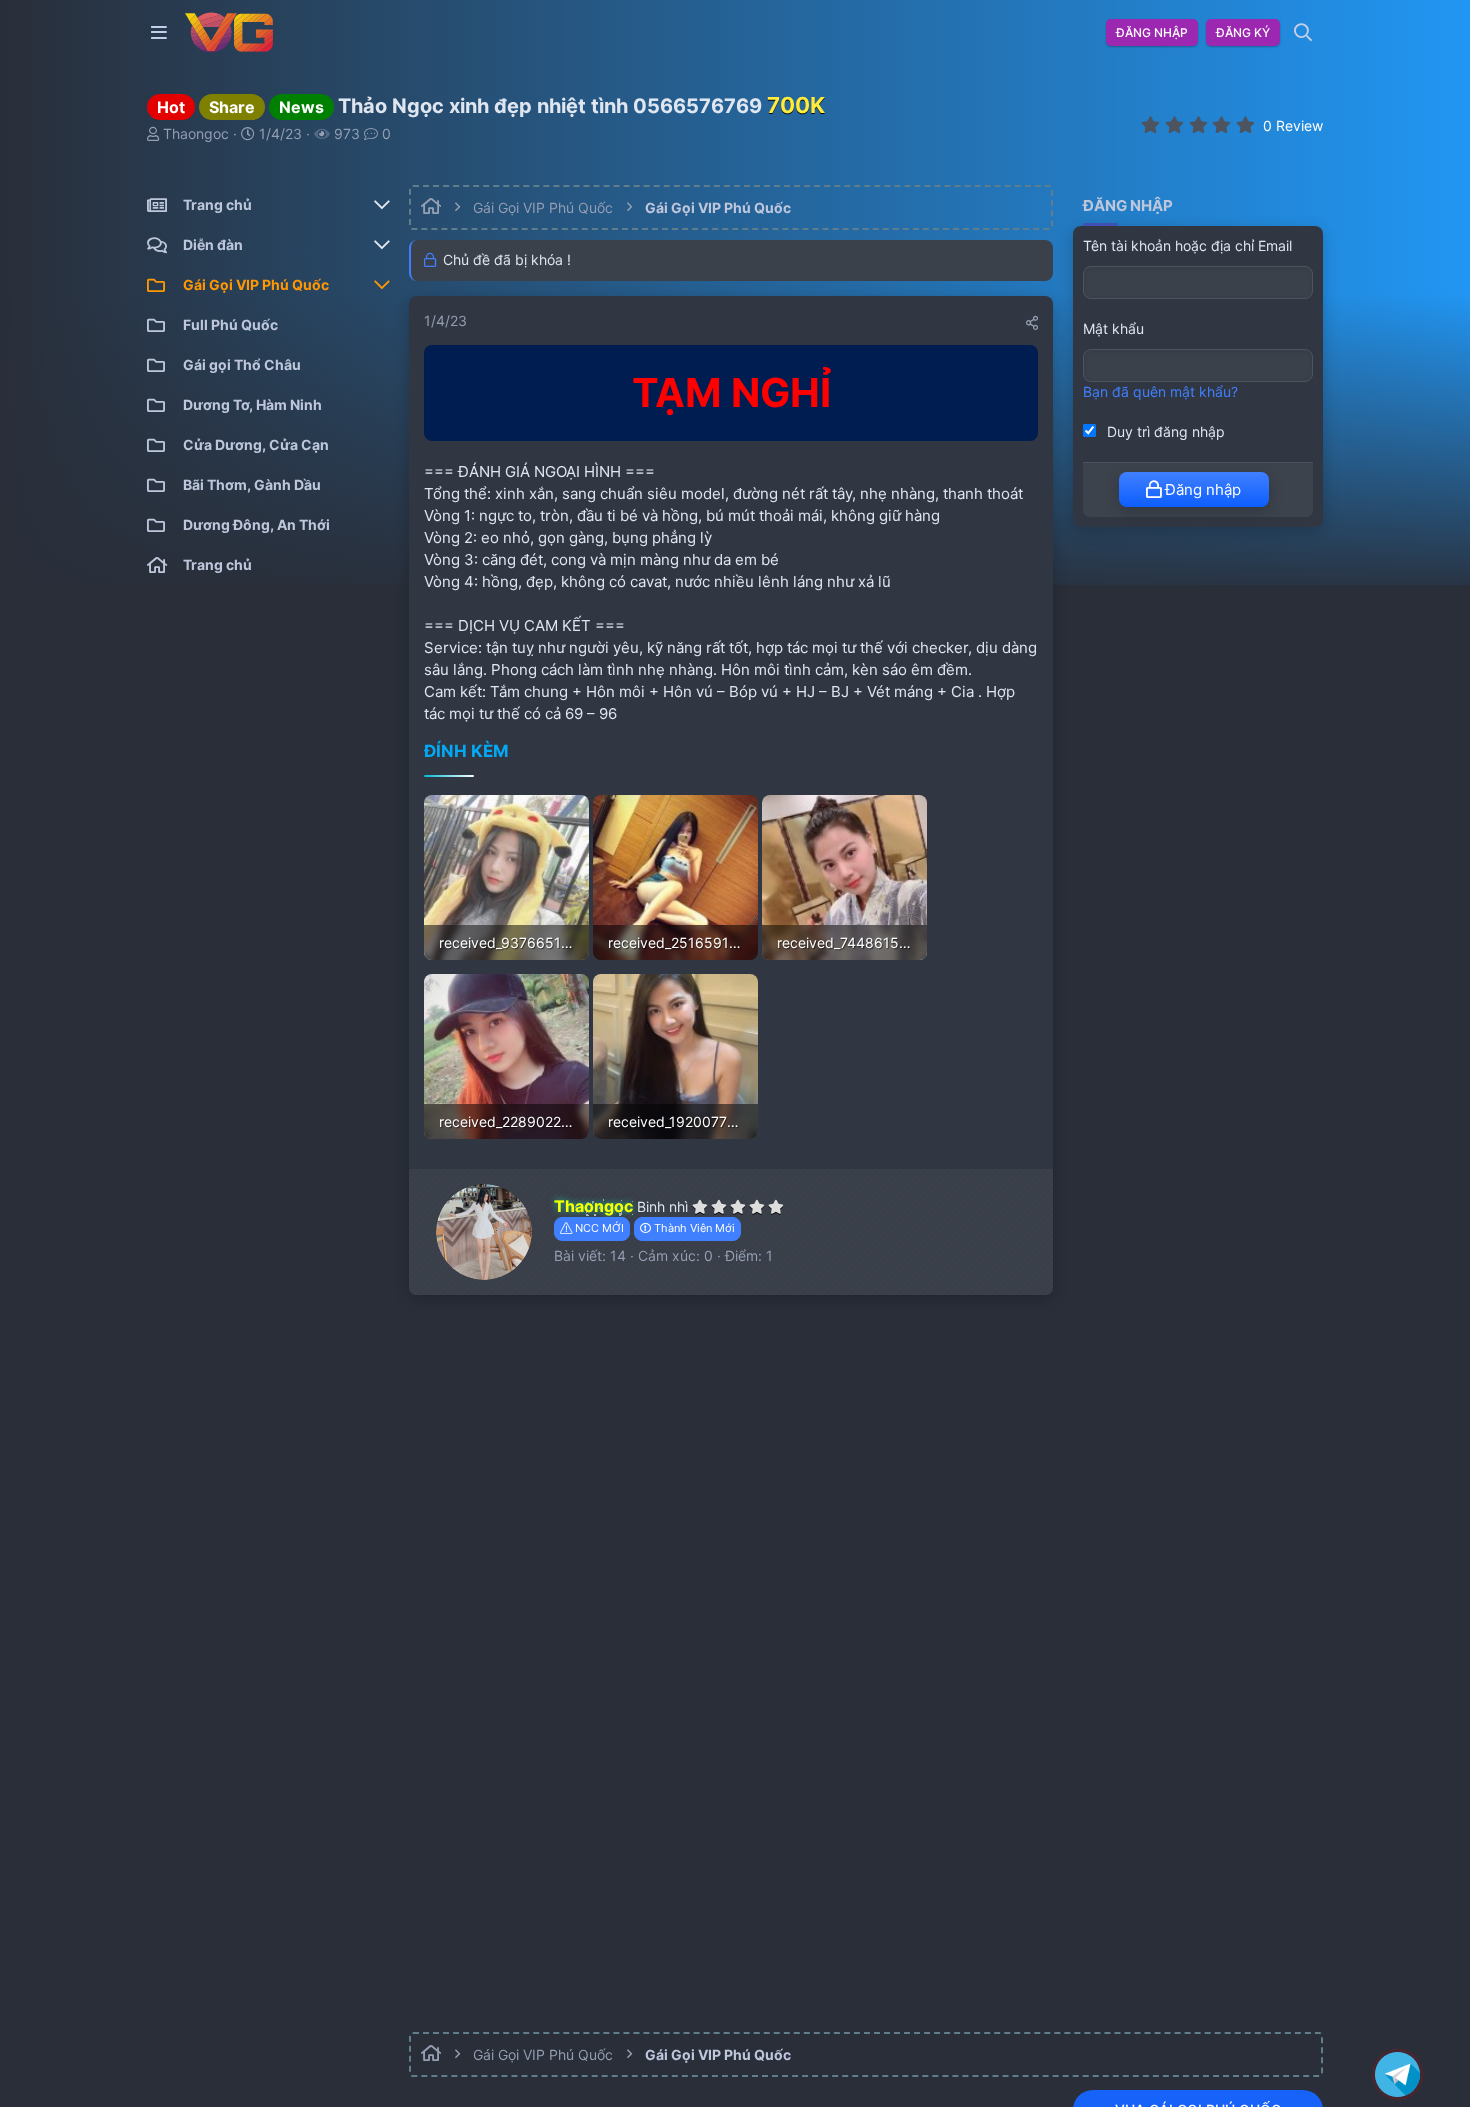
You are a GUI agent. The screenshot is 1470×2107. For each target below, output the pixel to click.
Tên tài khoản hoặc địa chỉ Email (1187, 245)
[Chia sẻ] (1032, 323)
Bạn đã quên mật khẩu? (1160, 392)
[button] (163, 32)
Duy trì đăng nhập (1164, 431)
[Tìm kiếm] (1303, 33)
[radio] (1151, 124)
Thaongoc (196, 133)
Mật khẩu (1113, 329)
